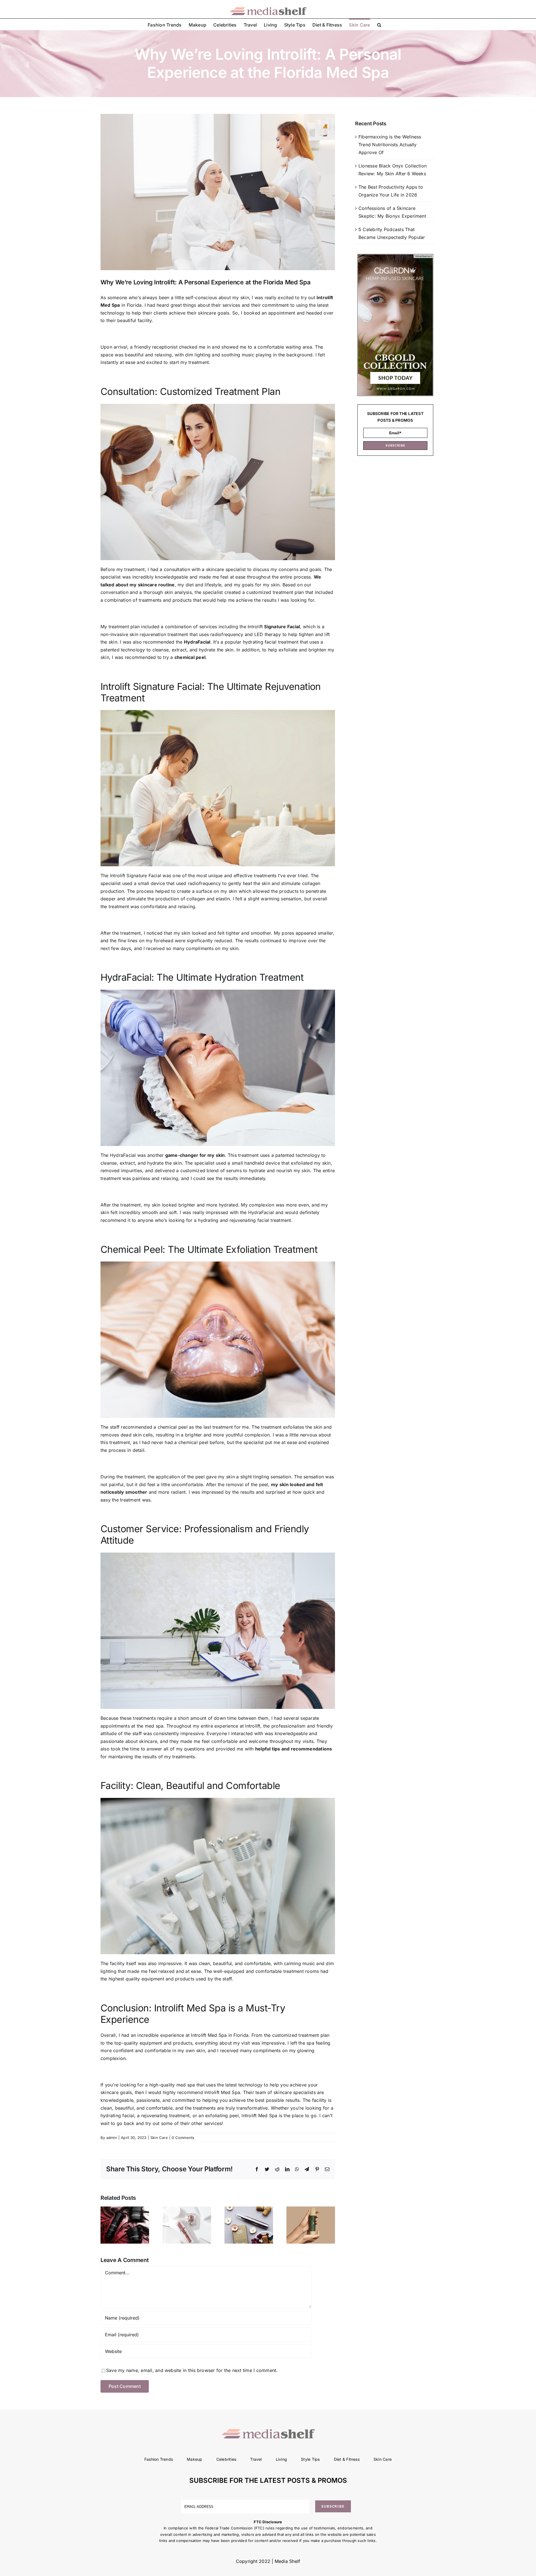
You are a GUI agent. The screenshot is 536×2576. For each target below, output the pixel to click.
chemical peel (190, 657)
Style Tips (310, 2459)
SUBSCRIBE (395, 445)
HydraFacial (197, 642)
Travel (256, 2459)
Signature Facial (282, 627)
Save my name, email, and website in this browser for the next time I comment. (192, 2370)
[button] (379, 24)
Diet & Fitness (347, 2459)
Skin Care (159, 2138)
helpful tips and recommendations (294, 1749)
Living (281, 2459)
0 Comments (183, 2138)
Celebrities (226, 2459)
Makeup (194, 2459)
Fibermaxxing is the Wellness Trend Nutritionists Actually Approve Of (390, 144)
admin (112, 2138)
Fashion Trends (159, 2459)
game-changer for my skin (195, 1155)
